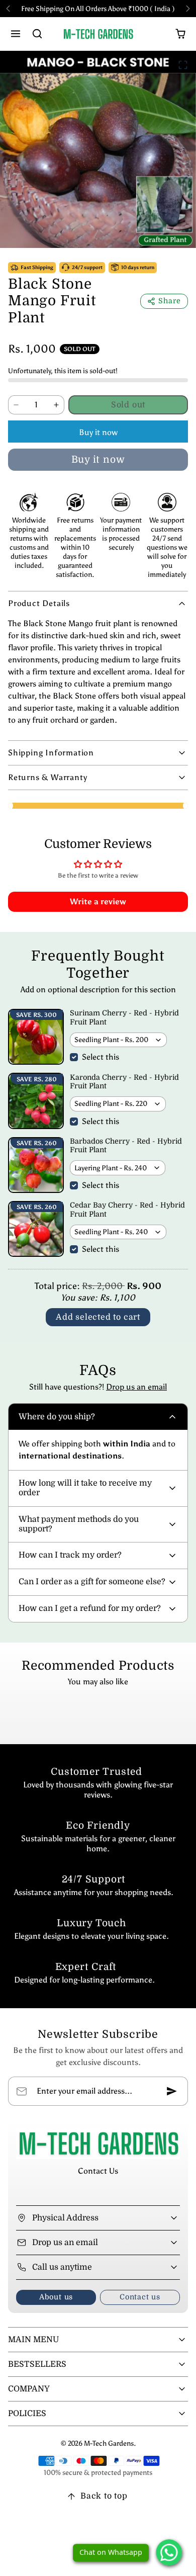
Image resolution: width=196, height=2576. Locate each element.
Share (170, 301)
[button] (16, 34)
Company (29, 2389)
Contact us (140, 2297)
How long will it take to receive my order (85, 1488)
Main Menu (33, 2340)
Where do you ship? (57, 1417)
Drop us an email (136, 1387)
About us (56, 2297)
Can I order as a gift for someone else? (92, 1582)
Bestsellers (37, 2364)
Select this (101, 1057)
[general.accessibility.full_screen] (183, 65)
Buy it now (98, 432)
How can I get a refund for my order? (90, 1608)
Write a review (98, 901)
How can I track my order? (70, 1555)
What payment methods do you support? (79, 1524)
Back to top (104, 2496)
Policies (27, 2414)
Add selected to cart (98, 1317)
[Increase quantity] (56, 405)
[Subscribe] (172, 2091)
